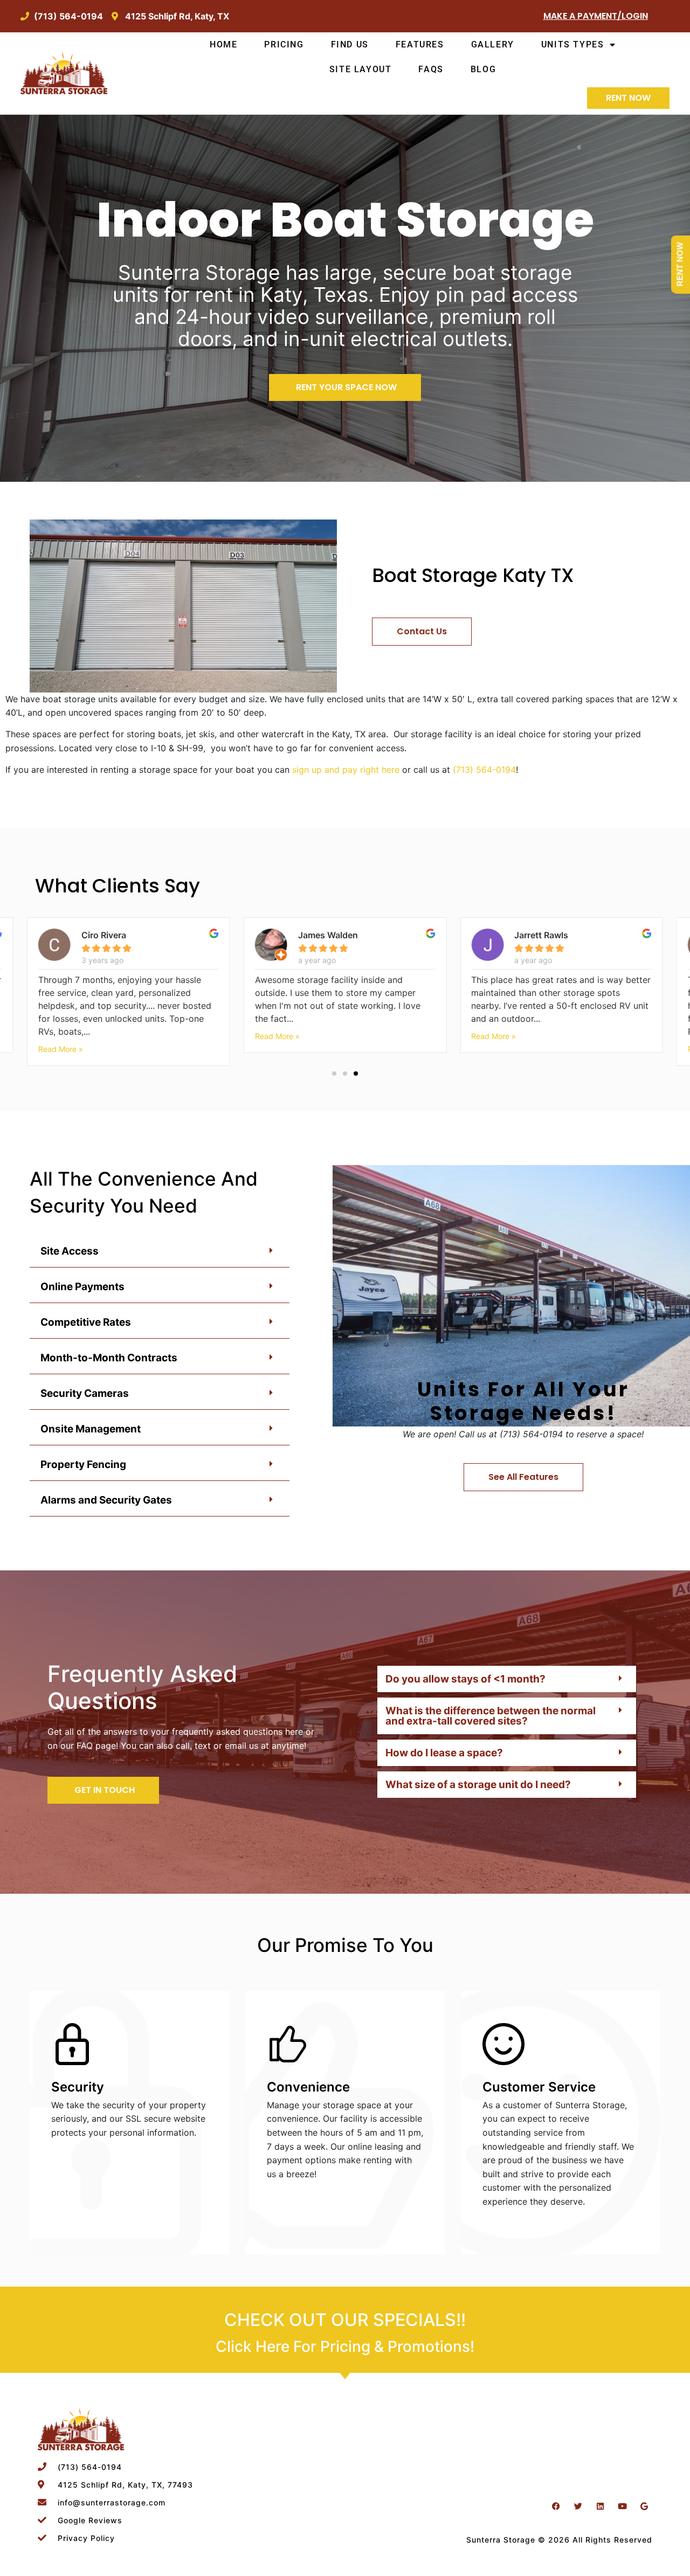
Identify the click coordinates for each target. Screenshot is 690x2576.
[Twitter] (578, 2506)
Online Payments (82, 1287)
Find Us (350, 44)
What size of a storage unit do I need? (478, 1785)
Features (420, 44)
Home (223, 44)
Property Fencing (83, 1464)
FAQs (431, 69)
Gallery (493, 44)
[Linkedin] (600, 2506)
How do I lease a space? (444, 1753)
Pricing (284, 44)
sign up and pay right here (346, 770)
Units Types (573, 44)
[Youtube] (622, 2506)
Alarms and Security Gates (106, 1500)
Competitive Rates (86, 1322)
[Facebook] (556, 2506)
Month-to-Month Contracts (109, 1358)
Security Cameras (85, 1393)
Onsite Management (91, 1429)
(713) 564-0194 (484, 770)
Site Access (70, 1251)
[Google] (644, 2506)
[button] (334, 1074)
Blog (483, 69)
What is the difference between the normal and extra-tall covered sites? (491, 1716)
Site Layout (361, 69)
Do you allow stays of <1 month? (465, 1679)
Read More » (61, 1036)
